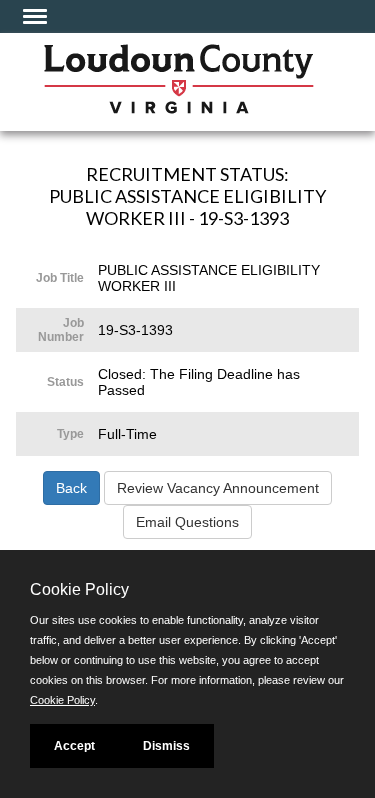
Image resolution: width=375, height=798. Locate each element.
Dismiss (166, 746)
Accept (74, 746)
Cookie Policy (62, 700)
